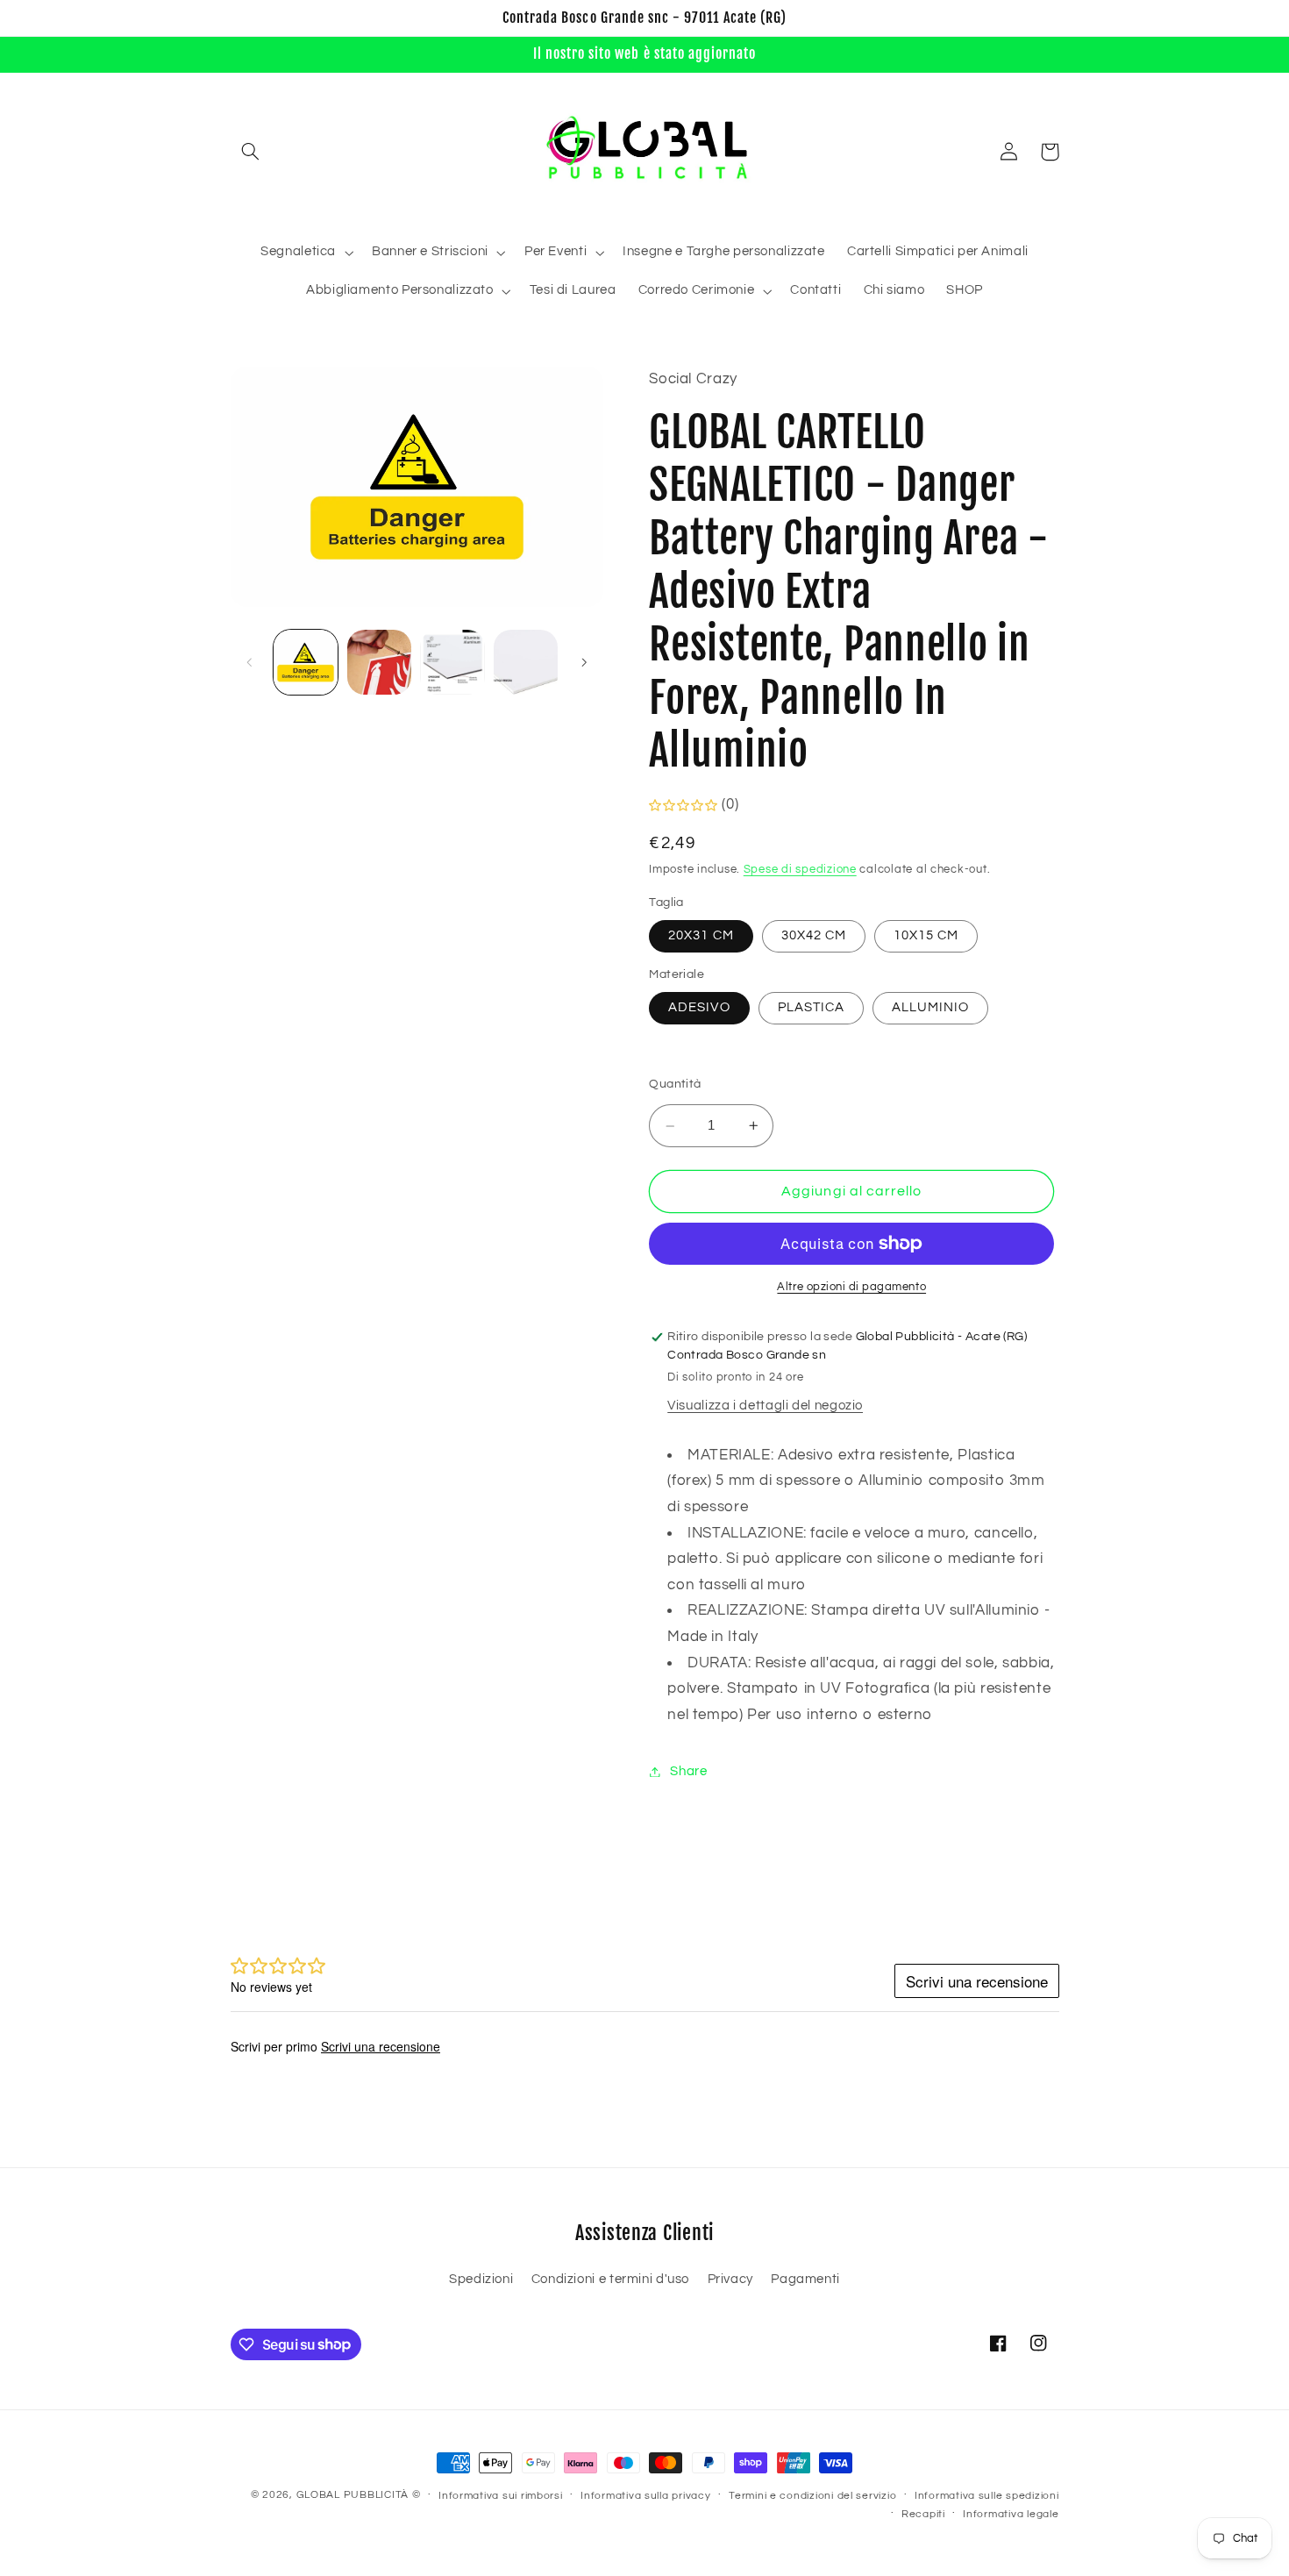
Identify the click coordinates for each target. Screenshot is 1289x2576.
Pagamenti (805, 2279)
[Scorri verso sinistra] (250, 662)
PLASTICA (811, 1007)
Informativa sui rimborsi (501, 2496)
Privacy (730, 2279)
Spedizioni (481, 2279)
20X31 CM (701, 935)
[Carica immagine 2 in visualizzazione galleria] (379, 662)
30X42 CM (814, 935)
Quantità (675, 1084)
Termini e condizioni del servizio (812, 2496)
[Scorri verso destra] (584, 662)
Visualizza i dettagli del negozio (765, 1406)
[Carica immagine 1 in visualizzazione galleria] (306, 662)
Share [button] (688, 1771)
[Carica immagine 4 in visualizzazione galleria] (526, 662)
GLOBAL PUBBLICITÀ (353, 2495)
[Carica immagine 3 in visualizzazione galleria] (452, 662)
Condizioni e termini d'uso (610, 2279)
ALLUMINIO (930, 1007)
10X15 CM (926, 935)
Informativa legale (1011, 2514)
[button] (251, 152)
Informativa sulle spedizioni (987, 2496)
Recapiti (923, 2514)
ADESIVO (699, 1007)
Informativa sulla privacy (645, 2496)
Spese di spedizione (800, 871)
